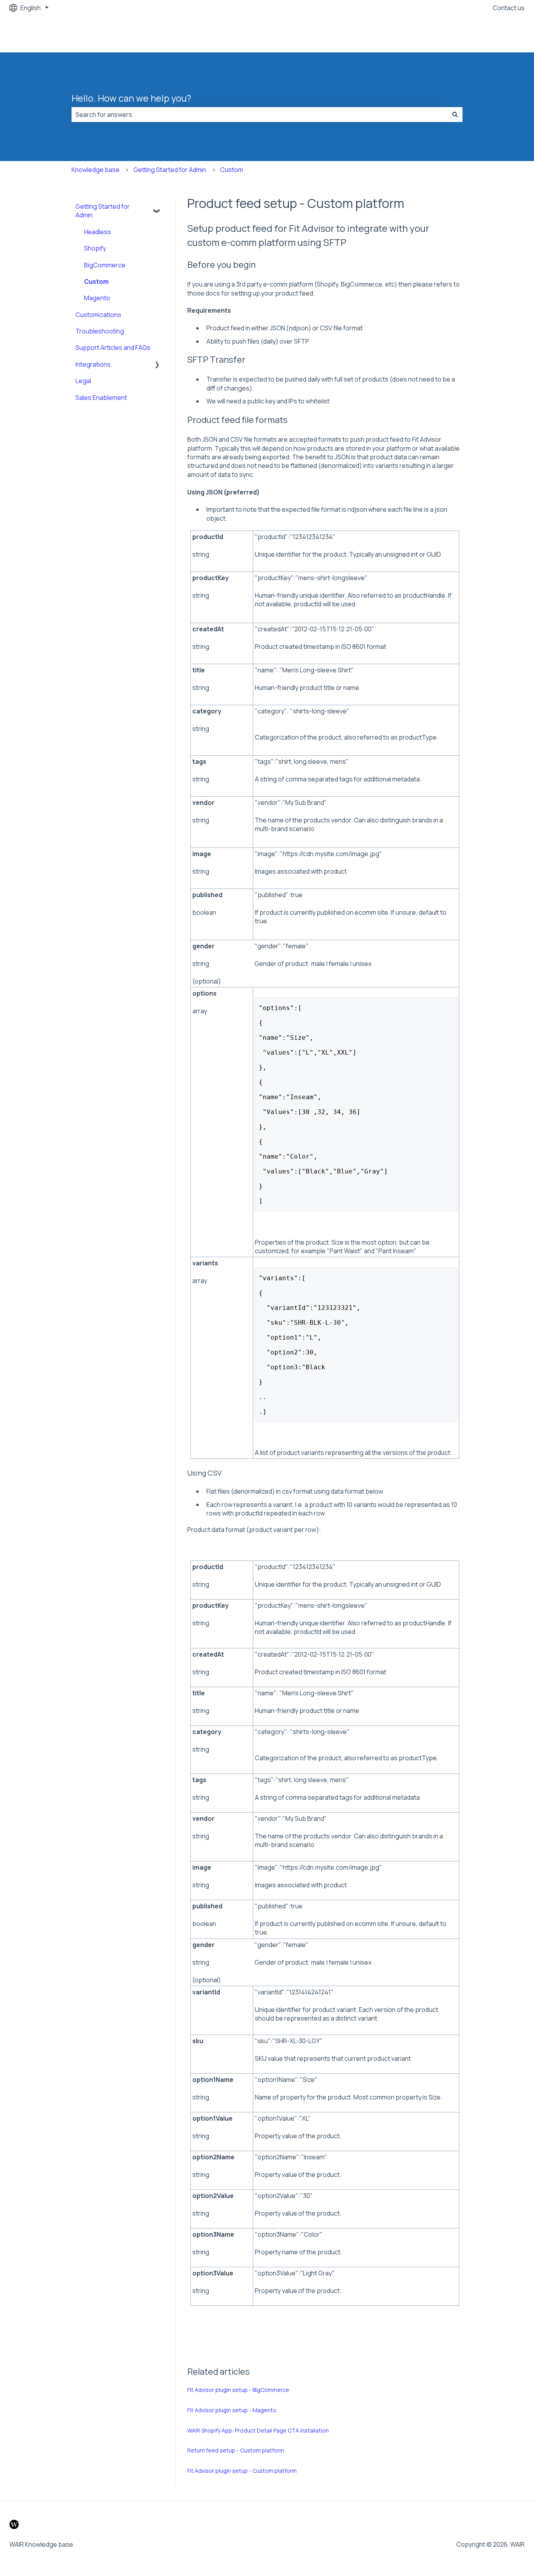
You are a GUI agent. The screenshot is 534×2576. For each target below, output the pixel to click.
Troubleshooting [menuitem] (100, 331)
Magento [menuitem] (97, 298)
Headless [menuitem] (98, 232)
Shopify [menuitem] (95, 248)
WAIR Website (497, 34)
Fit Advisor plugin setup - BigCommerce (238, 2390)
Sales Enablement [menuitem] (101, 398)
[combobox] (260, 115)
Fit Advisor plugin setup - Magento (232, 2410)
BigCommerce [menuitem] (105, 265)
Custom (232, 170)
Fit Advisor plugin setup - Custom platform (242, 2471)
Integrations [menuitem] (93, 364)
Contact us (509, 8)
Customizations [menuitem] (98, 315)
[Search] (455, 115)
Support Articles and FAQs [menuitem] (113, 348)
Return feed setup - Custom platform (236, 2450)
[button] (157, 207)
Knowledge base (96, 170)
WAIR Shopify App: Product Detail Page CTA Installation (258, 2430)
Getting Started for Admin (170, 170)
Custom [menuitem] (96, 281)
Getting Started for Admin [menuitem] (103, 211)
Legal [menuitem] (83, 381)
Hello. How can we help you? (131, 98)
